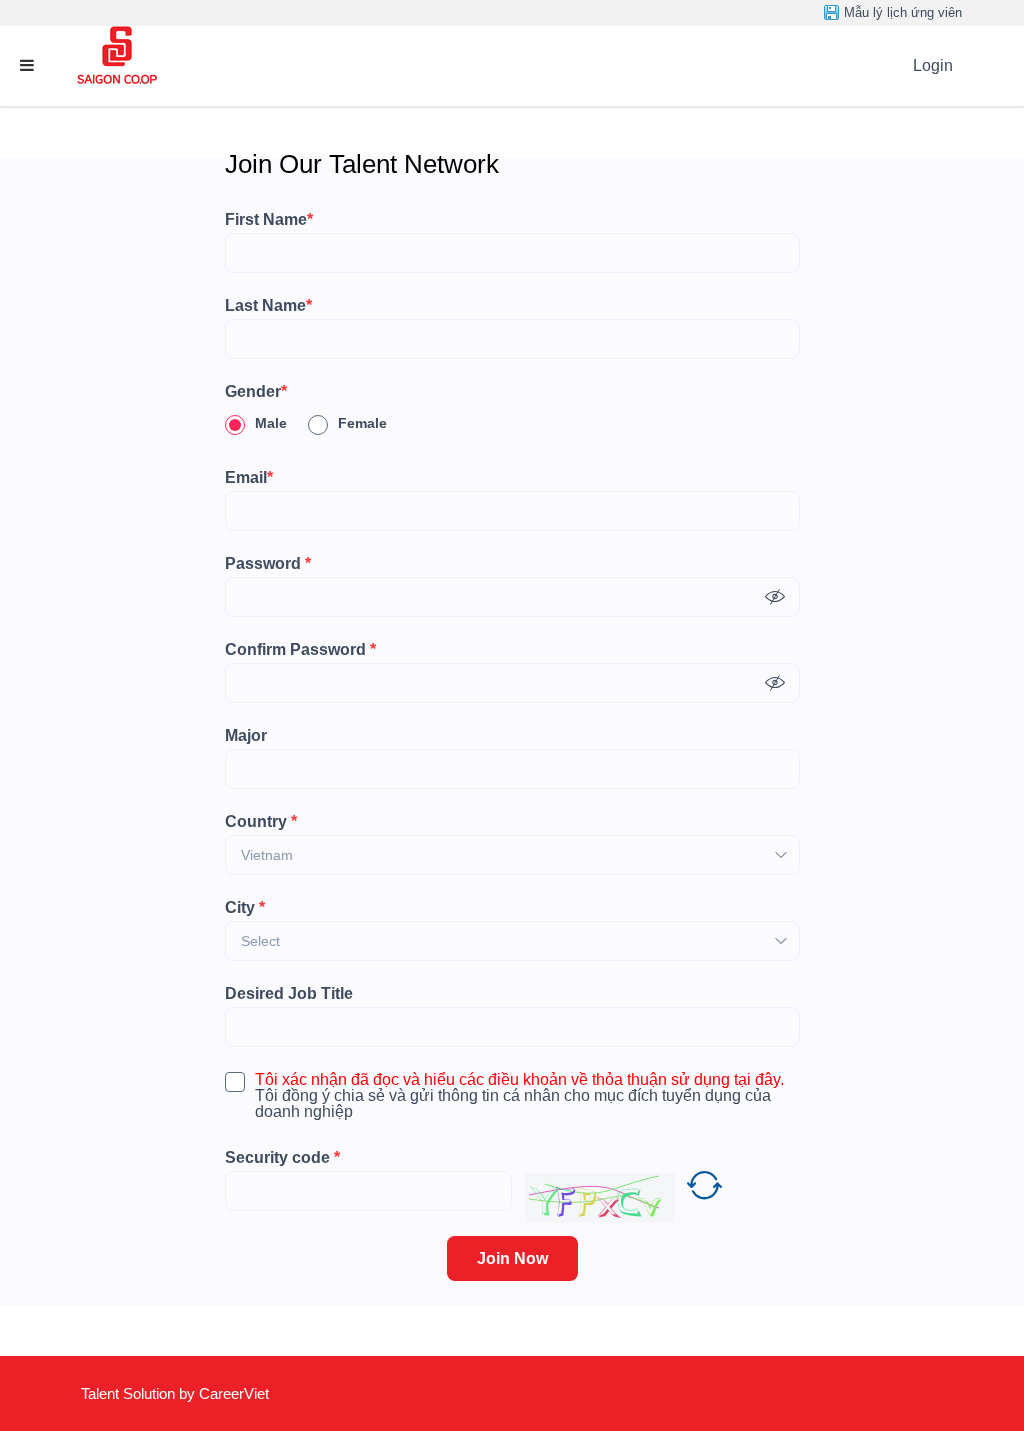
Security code (282, 1158)
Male (271, 423)
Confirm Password (300, 650)
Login (933, 65)
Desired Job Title (289, 994)
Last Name (268, 306)
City (245, 908)
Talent (102, 1393)
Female (362, 423)
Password (268, 564)
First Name (269, 220)
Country (261, 822)
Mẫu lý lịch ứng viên (903, 12)
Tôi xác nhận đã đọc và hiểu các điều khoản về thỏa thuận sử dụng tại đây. (519, 1080)
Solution (151, 1393)
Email (249, 478)
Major (246, 736)
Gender (256, 392)
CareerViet (234, 1393)
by (189, 1393)
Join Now (512, 1258)
